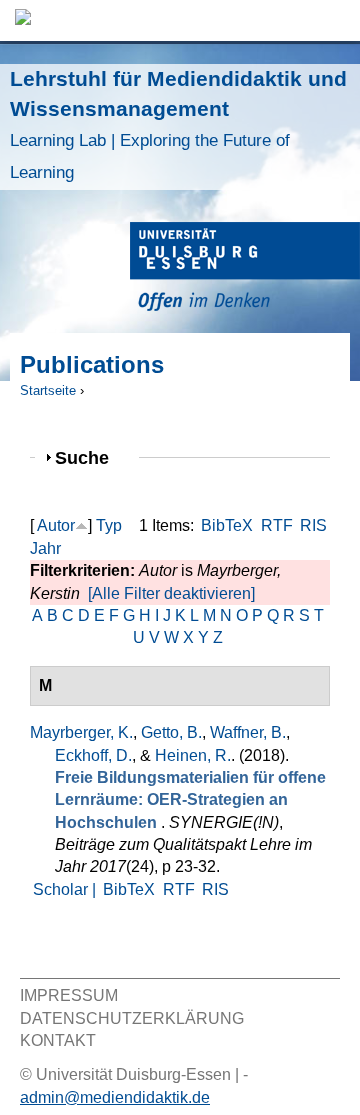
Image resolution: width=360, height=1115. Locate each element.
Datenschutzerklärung (132, 1018)
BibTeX (227, 525)
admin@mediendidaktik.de (115, 1097)
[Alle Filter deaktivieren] (171, 593)
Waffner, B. (248, 732)
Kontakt (58, 1040)
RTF (277, 525)
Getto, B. (171, 732)
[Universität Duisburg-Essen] (245, 269)
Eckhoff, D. (93, 755)
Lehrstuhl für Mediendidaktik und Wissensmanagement (178, 124)
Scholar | (66, 889)
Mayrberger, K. (81, 732)
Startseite (48, 390)
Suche (90, 457)
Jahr (45, 548)
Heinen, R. (193, 755)
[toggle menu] (335, 20)
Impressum (69, 995)
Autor (56, 525)
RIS (313, 525)
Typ (109, 525)
